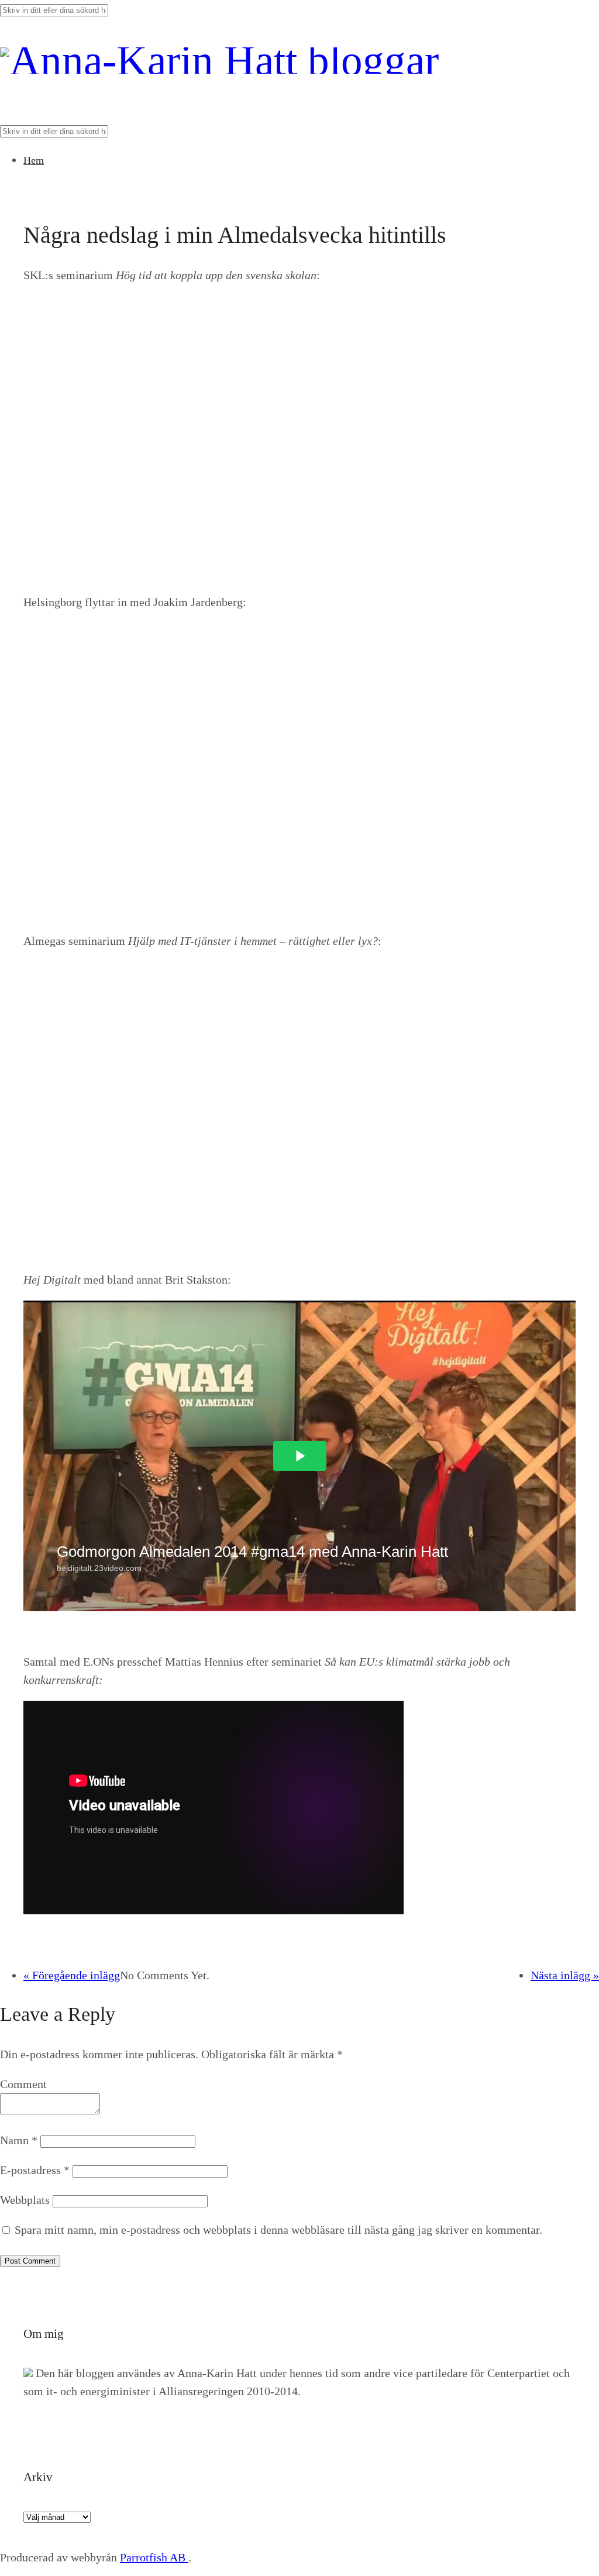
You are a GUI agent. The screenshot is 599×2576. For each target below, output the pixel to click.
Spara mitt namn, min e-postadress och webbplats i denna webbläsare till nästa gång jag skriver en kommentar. (278, 2230)
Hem (34, 160)
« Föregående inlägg (72, 1975)
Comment (23, 2084)
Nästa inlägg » (565, 1975)
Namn (19, 2140)
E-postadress (35, 2170)
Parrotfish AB (154, 2557)
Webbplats (25, 2200)
